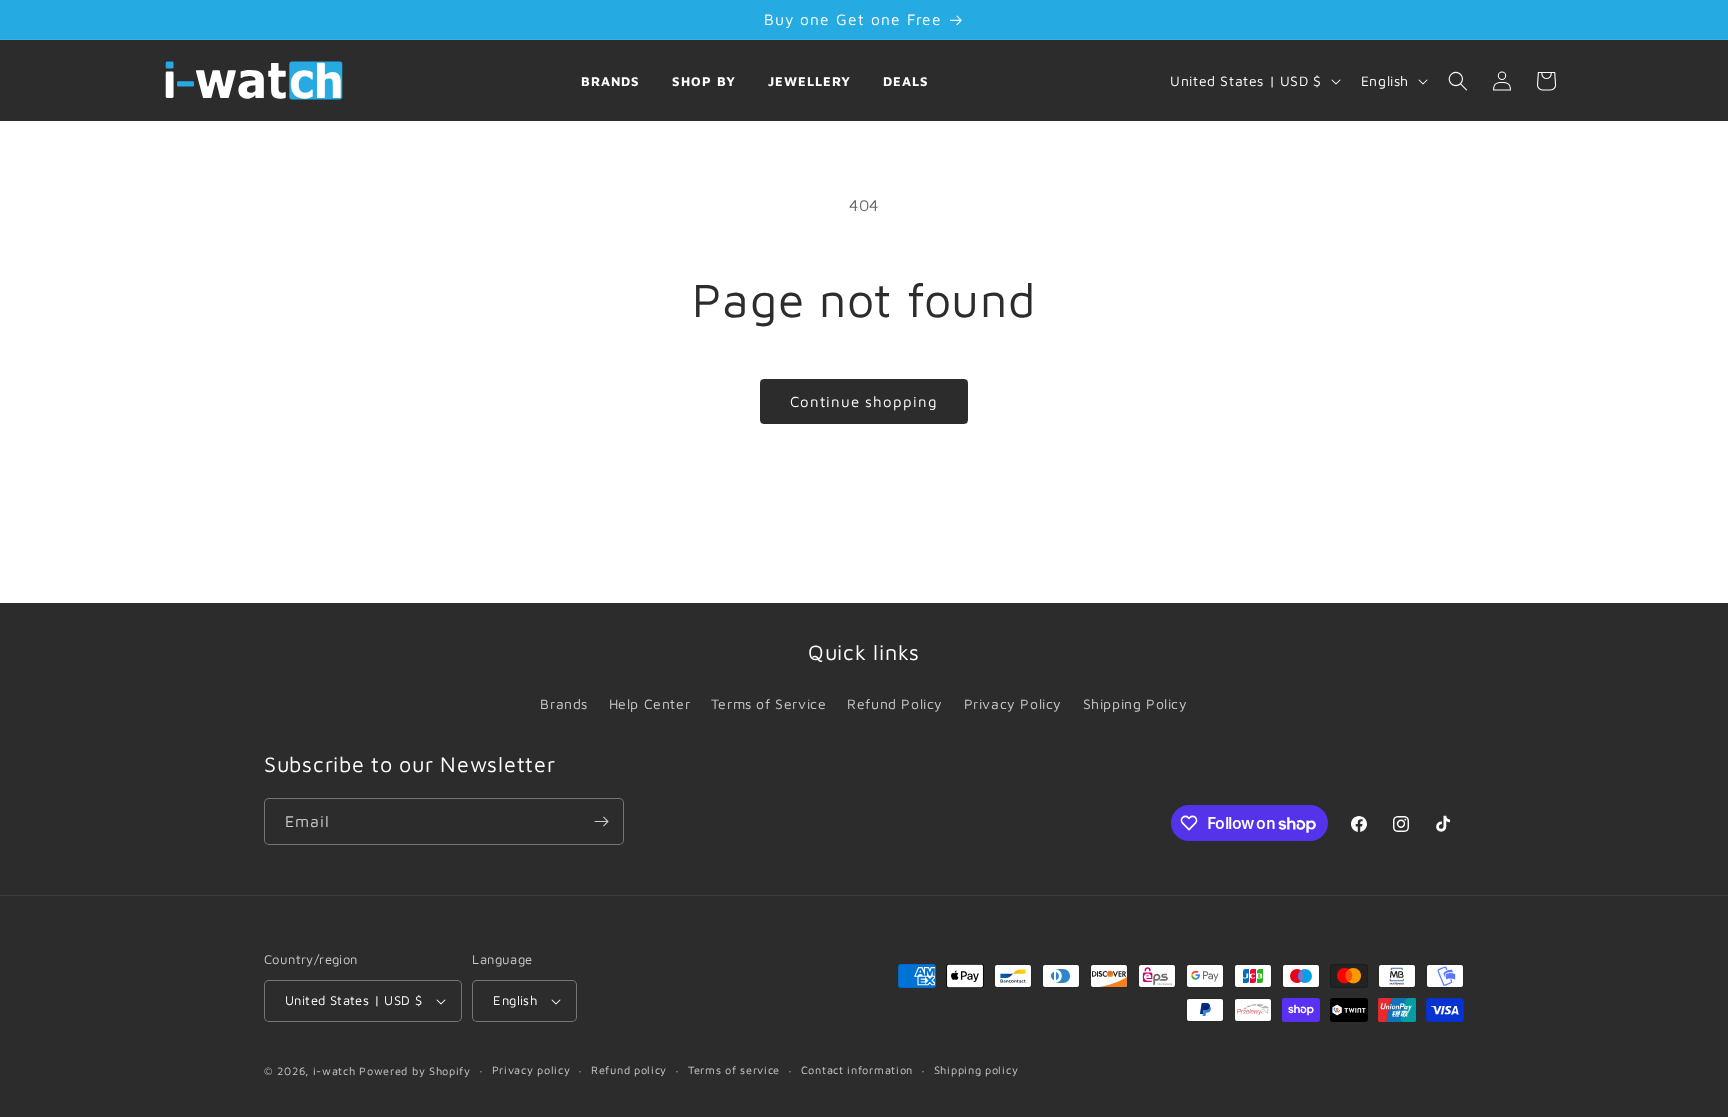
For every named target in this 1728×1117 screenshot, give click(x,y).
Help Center (650, 703)
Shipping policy (976, 1069)
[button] (1458, 81)
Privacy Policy (1013, 703)
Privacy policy (531, 1069)
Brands (610, 81)
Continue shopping (864, 401)
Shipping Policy (1135, 703)
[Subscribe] (601, 821)
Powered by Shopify (415, 1070)
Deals (906, 81)
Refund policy (629, 1069)
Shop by (704, 81)
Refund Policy (895, 703)
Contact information (857, 1069)
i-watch (334, 1070)
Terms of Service (769, 703)
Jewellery (809, 81)
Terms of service (734, 1069)
